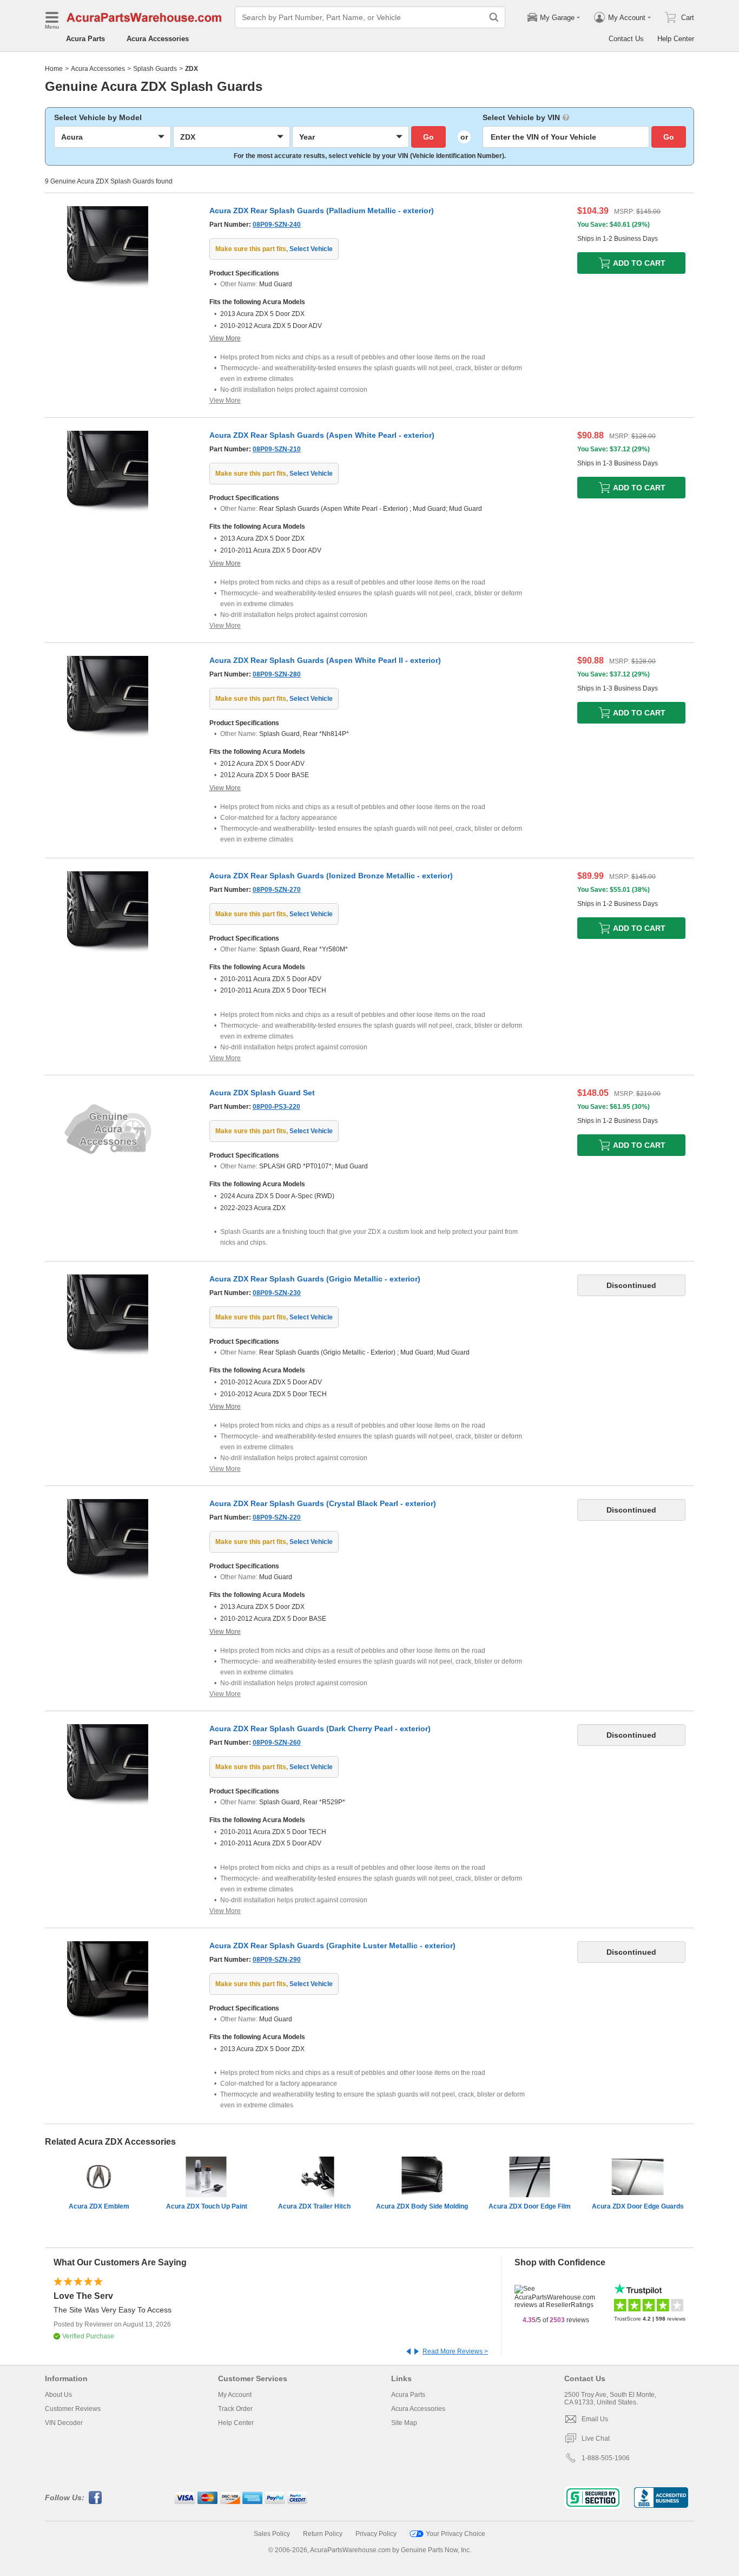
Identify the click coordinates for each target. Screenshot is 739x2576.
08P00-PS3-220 (276, 1107)
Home (54, 69)
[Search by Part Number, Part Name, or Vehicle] (494, 17)
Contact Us (626, 39)
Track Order (235, 2409)
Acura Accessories (158, 39)
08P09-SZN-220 (277, 1517)
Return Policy (323, 2534)
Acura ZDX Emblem (99, 2206)
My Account (235, 2395)
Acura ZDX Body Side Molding (422, 2206)
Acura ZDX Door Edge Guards (638, 2206)
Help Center (676, 39)
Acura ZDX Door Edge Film (530, 2206)
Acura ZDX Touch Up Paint (207, 2206)
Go (428, 137)
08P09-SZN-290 (277, 1960)
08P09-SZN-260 (277, 1743)
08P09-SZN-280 (277, 674)
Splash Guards (155, 69)
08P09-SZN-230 (277, 1293)
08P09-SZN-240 (277, 225)
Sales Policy (272, 2534)
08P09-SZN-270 (277, 890)
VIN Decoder (64, 2423)
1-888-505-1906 (606, 2458)
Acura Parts (85, 39)
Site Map (404, 2423)
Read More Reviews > (455, 2351)
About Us (58, 2395)
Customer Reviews (73, 2409)
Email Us (595, 2419)
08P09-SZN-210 (277, 449)
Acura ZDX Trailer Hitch (314, 2206)
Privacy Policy (376, 2534)
